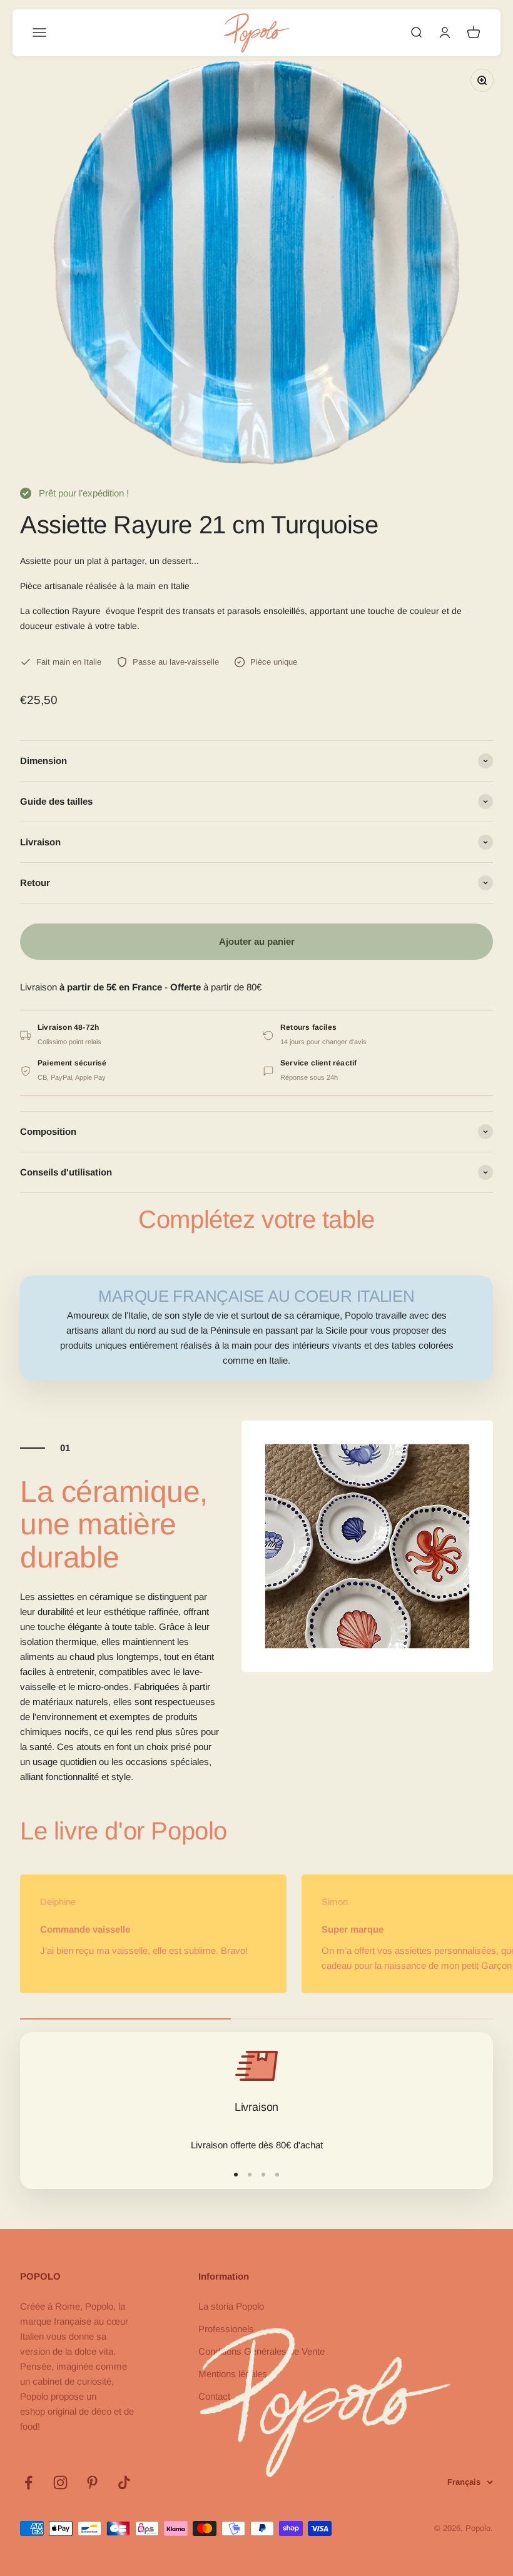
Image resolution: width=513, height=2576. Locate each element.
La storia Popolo (231, 2306)
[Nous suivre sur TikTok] (124, 2483)
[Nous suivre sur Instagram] (60, 2483)
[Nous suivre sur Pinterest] (92, 2483)
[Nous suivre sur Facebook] (28, 2483)
